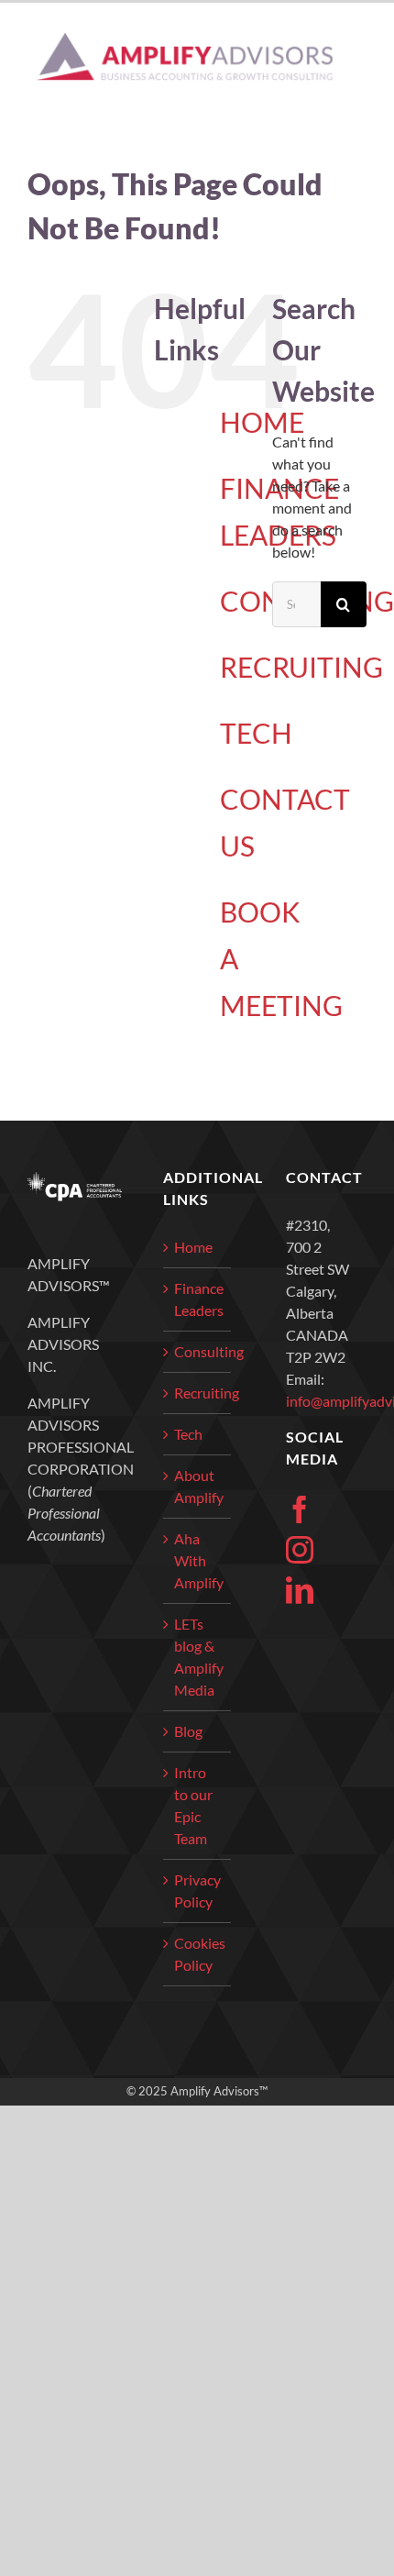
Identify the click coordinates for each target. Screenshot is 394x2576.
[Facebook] (300, 1509)
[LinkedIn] (300, 1590)
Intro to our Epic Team (193, 1805)
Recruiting (197, 1393)
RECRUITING (301, 667)
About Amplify (197, 1486)
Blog (188, 1731)
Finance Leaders (197, 1299)
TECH (256, 733)
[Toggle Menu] (355, 57)
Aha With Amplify (197, 1560)
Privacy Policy (197, 1891)
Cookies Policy (197, 1954)
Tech (188, 1434)
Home (193, 1247)
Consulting (197, 1351)
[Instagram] (300, 1550)
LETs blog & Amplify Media (197, 1657)
